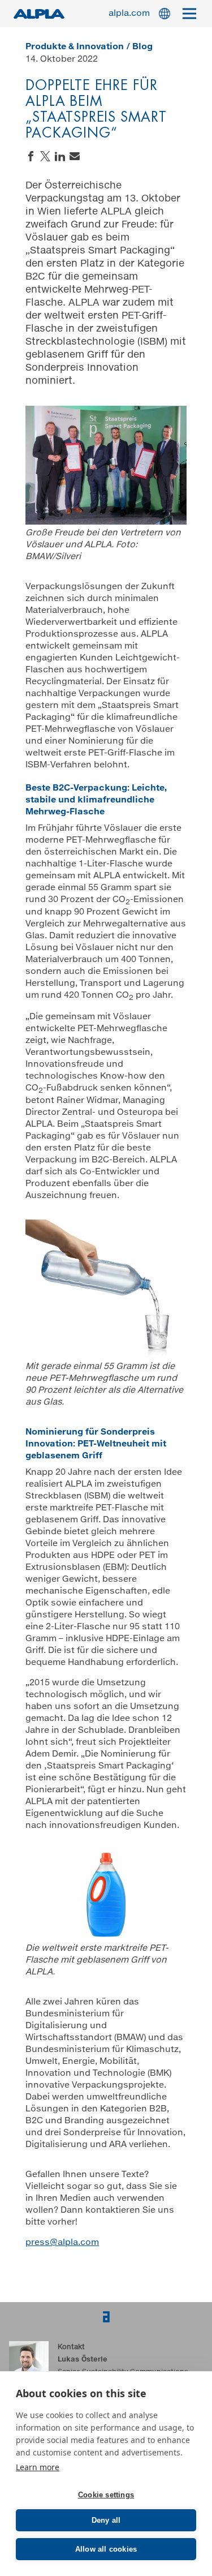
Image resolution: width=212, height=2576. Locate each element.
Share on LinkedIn (60, 156)
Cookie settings (106, 2495)
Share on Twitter (45, 156)
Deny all (106, 2520)
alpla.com (129, 13)
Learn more (38, 2467)
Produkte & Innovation (75, 47)
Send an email (75, 156)
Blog (142, 47)
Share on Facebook (31, 156)
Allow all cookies (106, 2549)
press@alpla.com (62, 2242)
